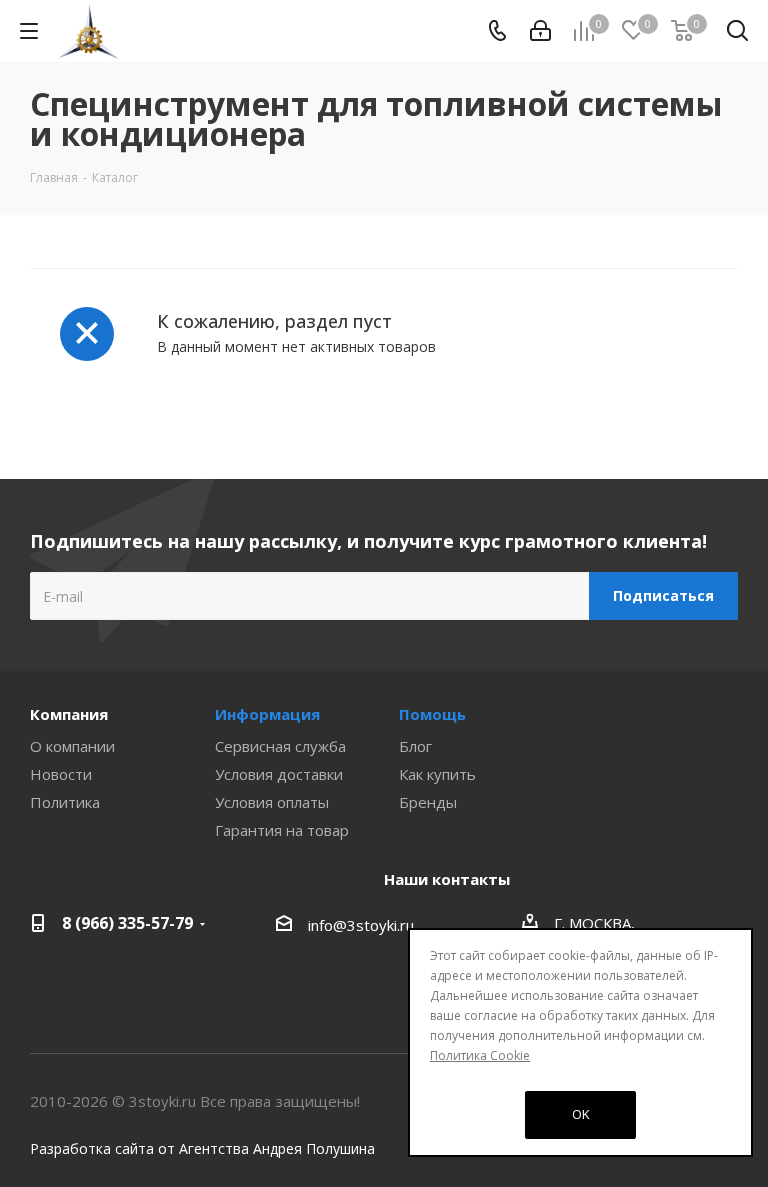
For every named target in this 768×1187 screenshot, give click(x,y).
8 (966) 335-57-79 (127, 923)
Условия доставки (279, 774)
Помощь (432, 714)
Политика (65, 802)
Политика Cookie (480, 1055)
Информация (267, 714)
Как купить (437, 774)
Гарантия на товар (282, 830)
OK (581, 1114)
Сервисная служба (280, 746)
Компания (69, 714)
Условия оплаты (272, 802)
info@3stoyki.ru (361, 925)
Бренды (428, 802)
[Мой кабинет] (540, 31)
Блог (415, 746)
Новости (61, 774)
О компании (72, 746)
